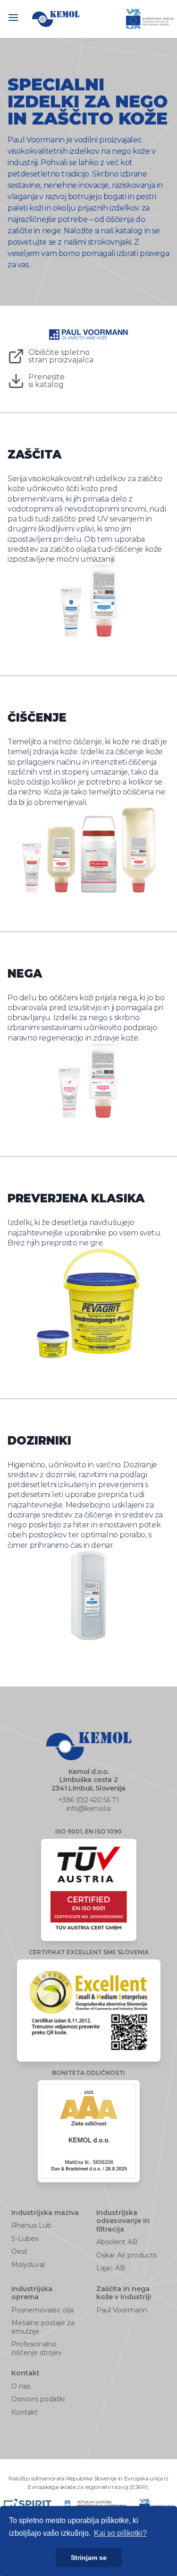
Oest (19, 2251)
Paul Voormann (122, 2310)
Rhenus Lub (31, 2225)
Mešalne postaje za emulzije (43, 2327)
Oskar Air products (126, 2255)
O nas (21, 2386)
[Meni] (18, 19)
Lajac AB (111, 2268)
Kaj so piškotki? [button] (120, 2533)
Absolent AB (117, 2242)
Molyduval (28, 2265)
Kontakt (25, 2412)
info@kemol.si (88, 1808)
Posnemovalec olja (42, 2310)
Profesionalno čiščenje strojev (37, 2348)
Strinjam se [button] (89, 2558)
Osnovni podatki (38, 2399)
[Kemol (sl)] (56, 19)
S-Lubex (25, 2239)
